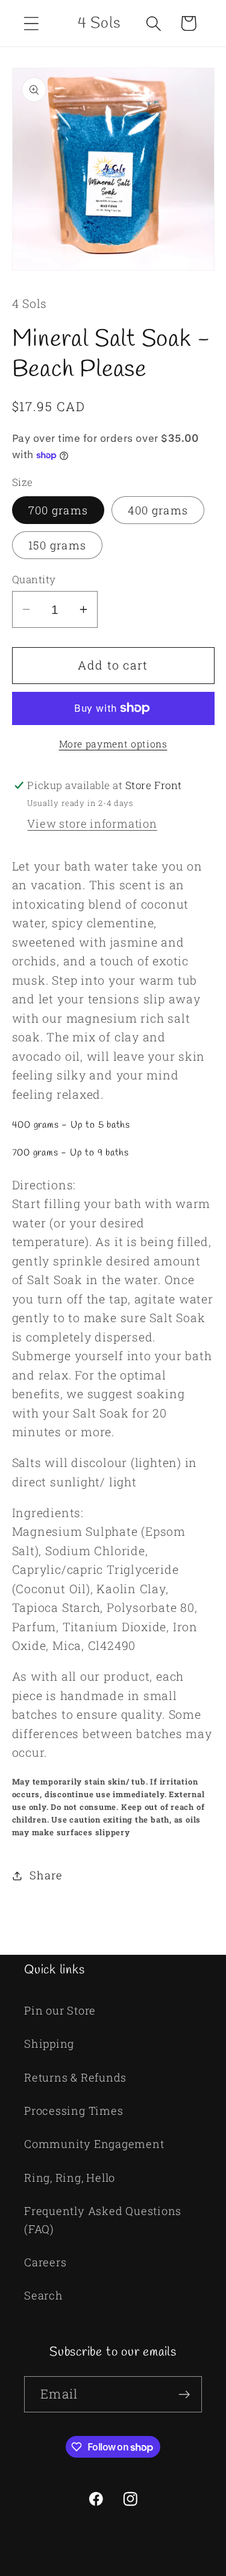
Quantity (34, 579)
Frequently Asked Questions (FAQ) (103, 2220)
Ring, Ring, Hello (70, 2178)
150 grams (58, 545)
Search (44, 2295)
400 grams (158, 510)
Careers (45, 2262)
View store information (92, 823)
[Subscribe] (184, 2395)
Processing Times (74, 2111)
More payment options (113, 744)
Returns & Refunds (75, 2077)
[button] (31, 23)
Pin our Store (60, 2010)
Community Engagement (94, 2144)
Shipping (49, 2044)
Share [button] (46, 1875)
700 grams (58, 510)
